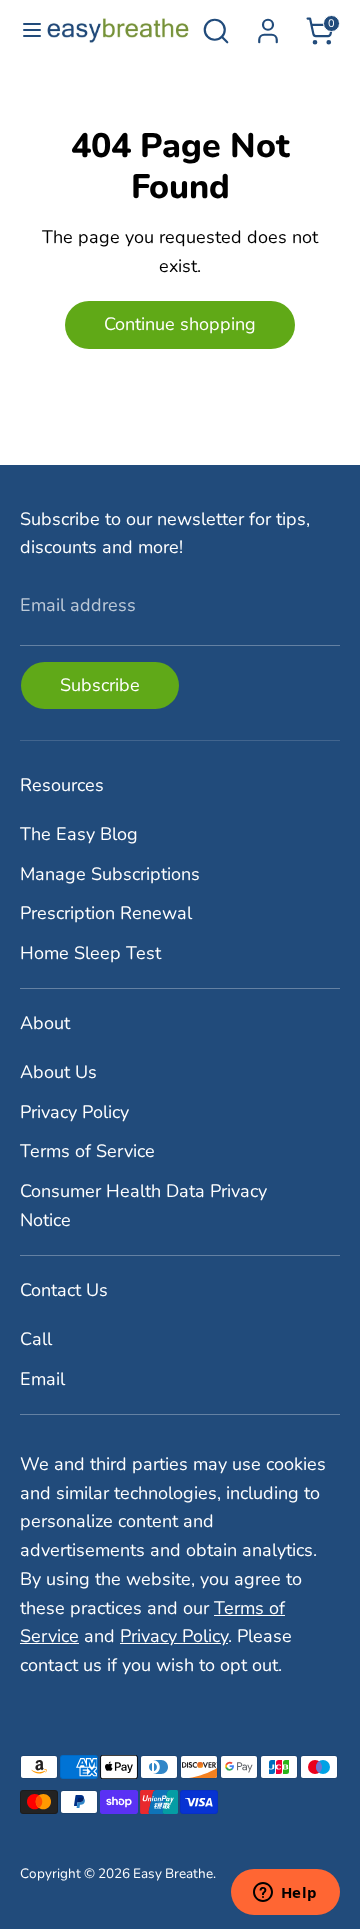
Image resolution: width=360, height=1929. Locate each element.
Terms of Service (87, 1151)
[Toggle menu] (24, 30)
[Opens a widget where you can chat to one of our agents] (285, 1894)
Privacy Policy (74, 1112)
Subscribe (100, 685)
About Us (58, 1072)
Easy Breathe (173, 1873)
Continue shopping (180, 324)
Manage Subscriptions (110, 874)
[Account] (268, 25)
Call (36, 1339)
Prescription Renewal (106, 913)
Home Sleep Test (90, 953)
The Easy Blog (79, 834)
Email (42, 1379)
